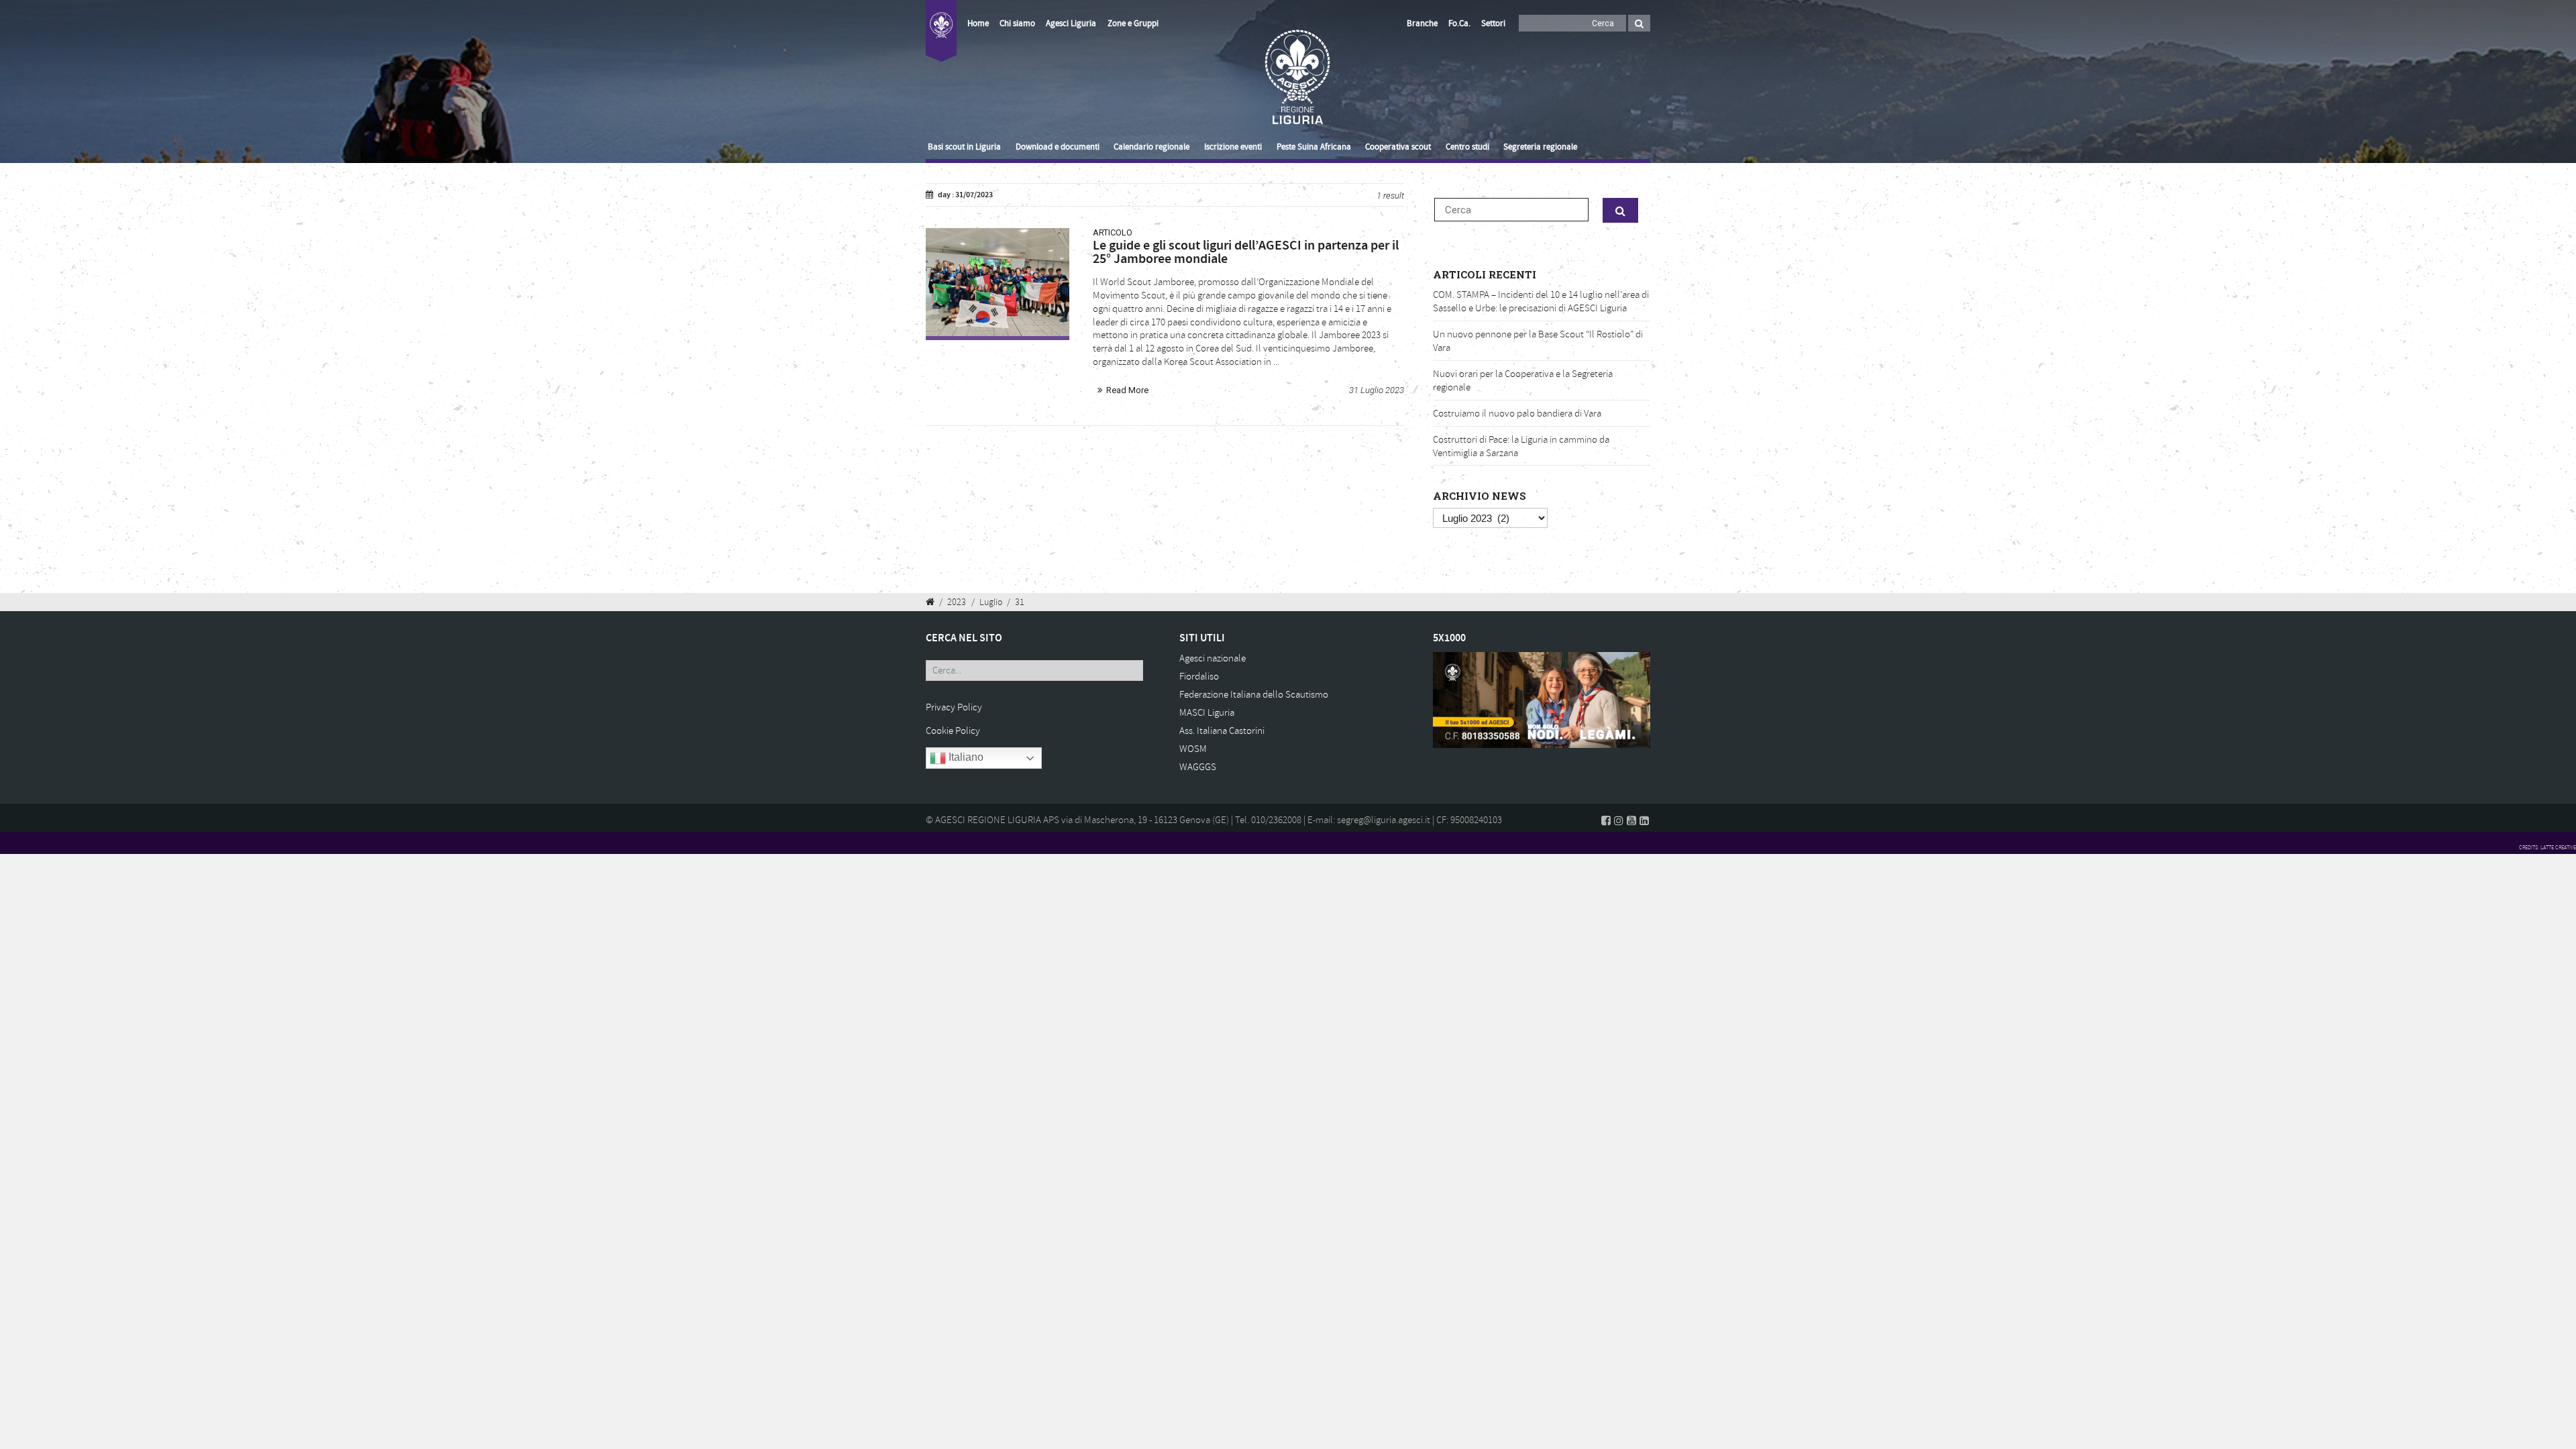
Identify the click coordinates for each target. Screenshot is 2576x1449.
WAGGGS (1198, 767)
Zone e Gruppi (1133, 23)
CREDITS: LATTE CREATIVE (2547, 847)
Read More (1127, 390)
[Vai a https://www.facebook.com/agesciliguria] (1606, 820)
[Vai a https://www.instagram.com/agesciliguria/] (1619, 820)
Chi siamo (1017, 23)
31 (1020, 602)
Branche (1422, 23)
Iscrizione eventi (1233, 147)
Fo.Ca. (1459, 23)
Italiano (965, 758)
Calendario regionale (1151, 147)
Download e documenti (1058, 147)
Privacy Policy (954, 707)
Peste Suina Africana (1314, 147)
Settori (1493, 23)
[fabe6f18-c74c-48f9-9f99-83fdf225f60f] (998, 282)
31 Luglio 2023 (1377, 390)
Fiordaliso (1199, 677)
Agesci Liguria (1071, 23)
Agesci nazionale (1213, 658)
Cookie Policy (953, 731)
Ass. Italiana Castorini (1222, 731)
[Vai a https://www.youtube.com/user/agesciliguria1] (1631, 820)
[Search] (1639, 23)
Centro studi (1467, 147)
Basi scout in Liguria (964, 147)
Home (978, 23)
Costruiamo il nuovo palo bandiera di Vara (1517, 414)
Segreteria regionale (1540, 147)
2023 (957, 602)
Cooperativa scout (1398, 147)
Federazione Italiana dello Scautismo (1254, 695)
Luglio (991, 602)
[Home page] (941, 39)
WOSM (1193, 749)
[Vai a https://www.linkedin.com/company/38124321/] (1644, 820)
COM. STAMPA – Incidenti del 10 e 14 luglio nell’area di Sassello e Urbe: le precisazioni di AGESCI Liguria (1541, 302)
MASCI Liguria (1207, 713)
